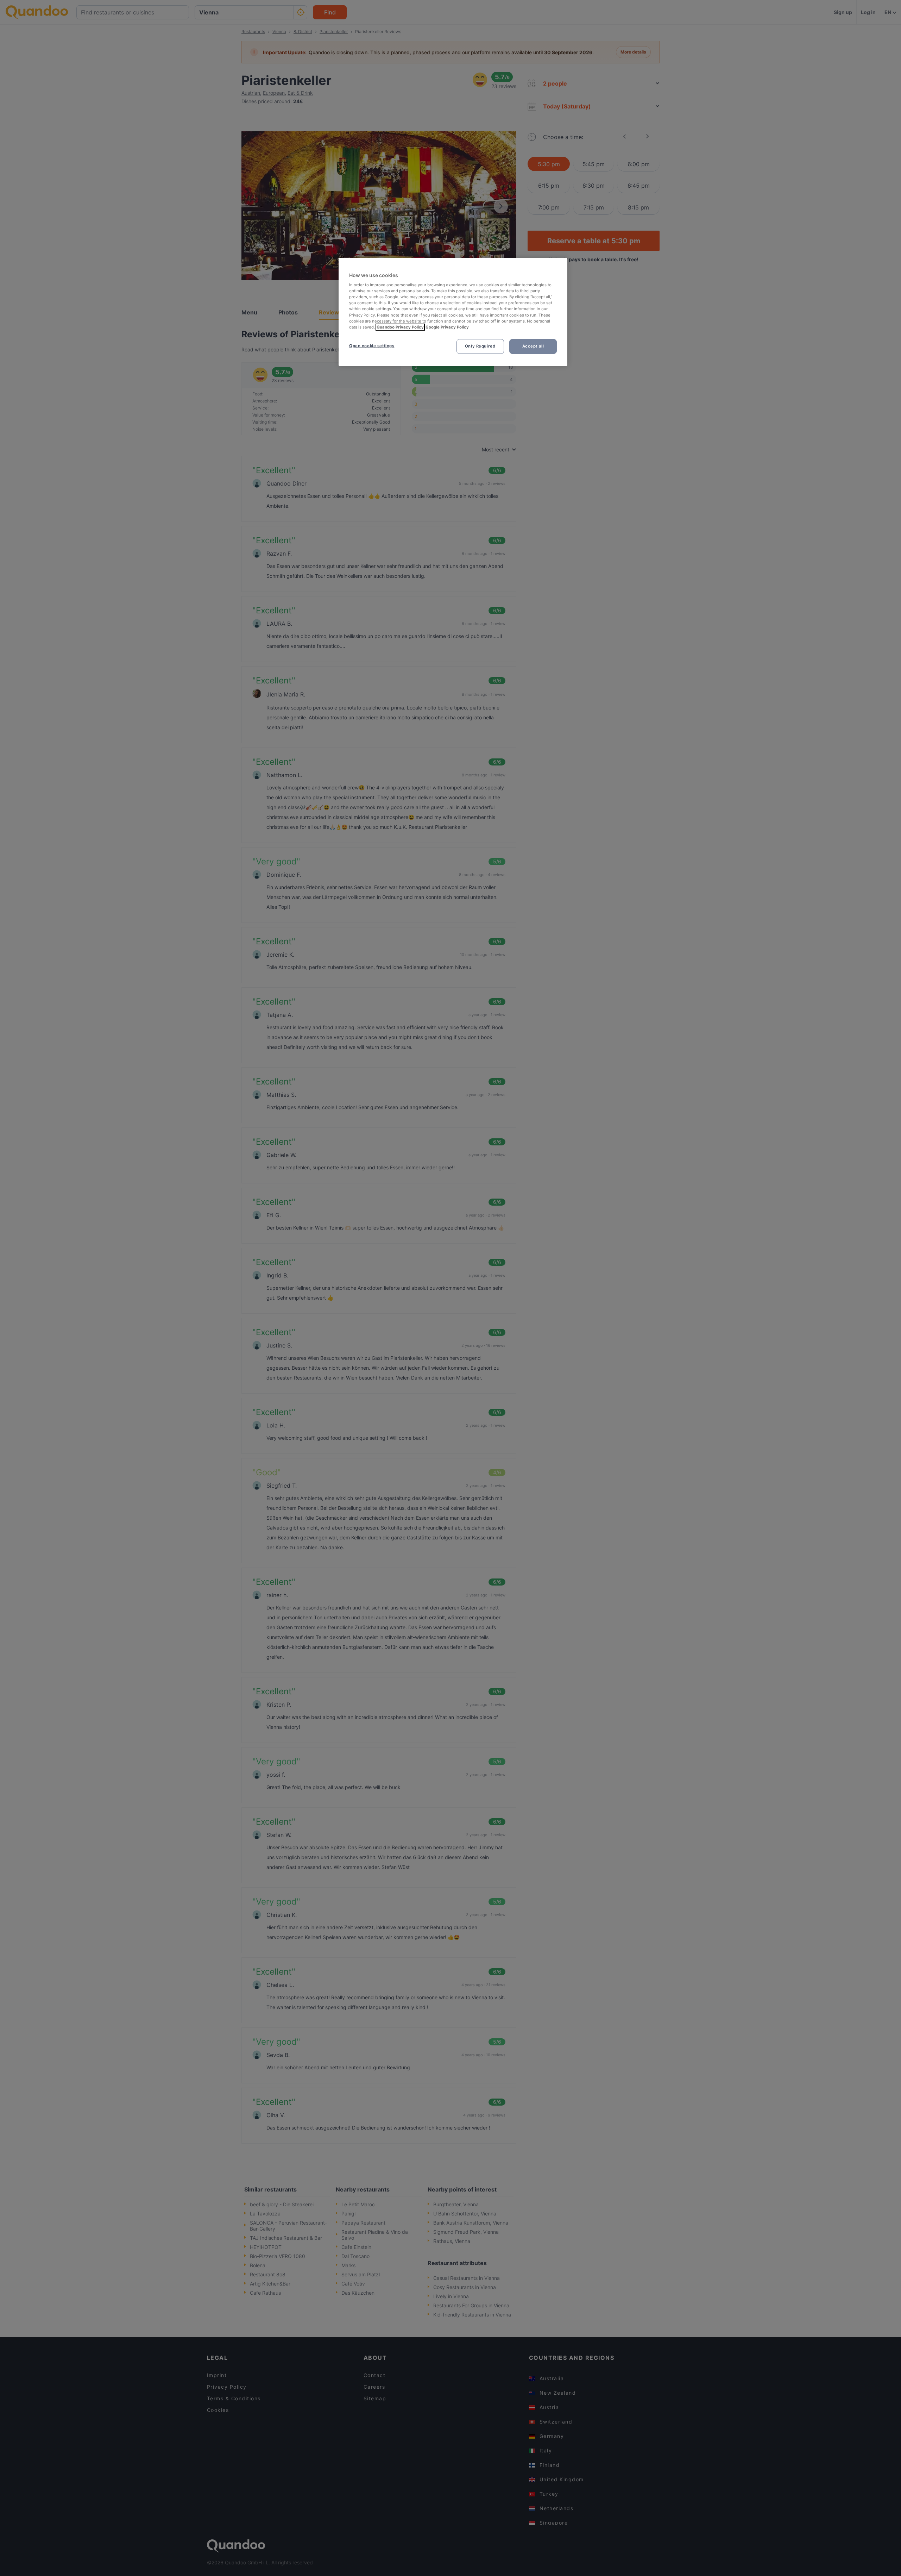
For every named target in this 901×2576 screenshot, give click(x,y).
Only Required (480, 346)
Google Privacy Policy (447, 327)
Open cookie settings (372, 346)
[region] (453, 312)
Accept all (533, 346)
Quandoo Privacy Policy (400, 327)
